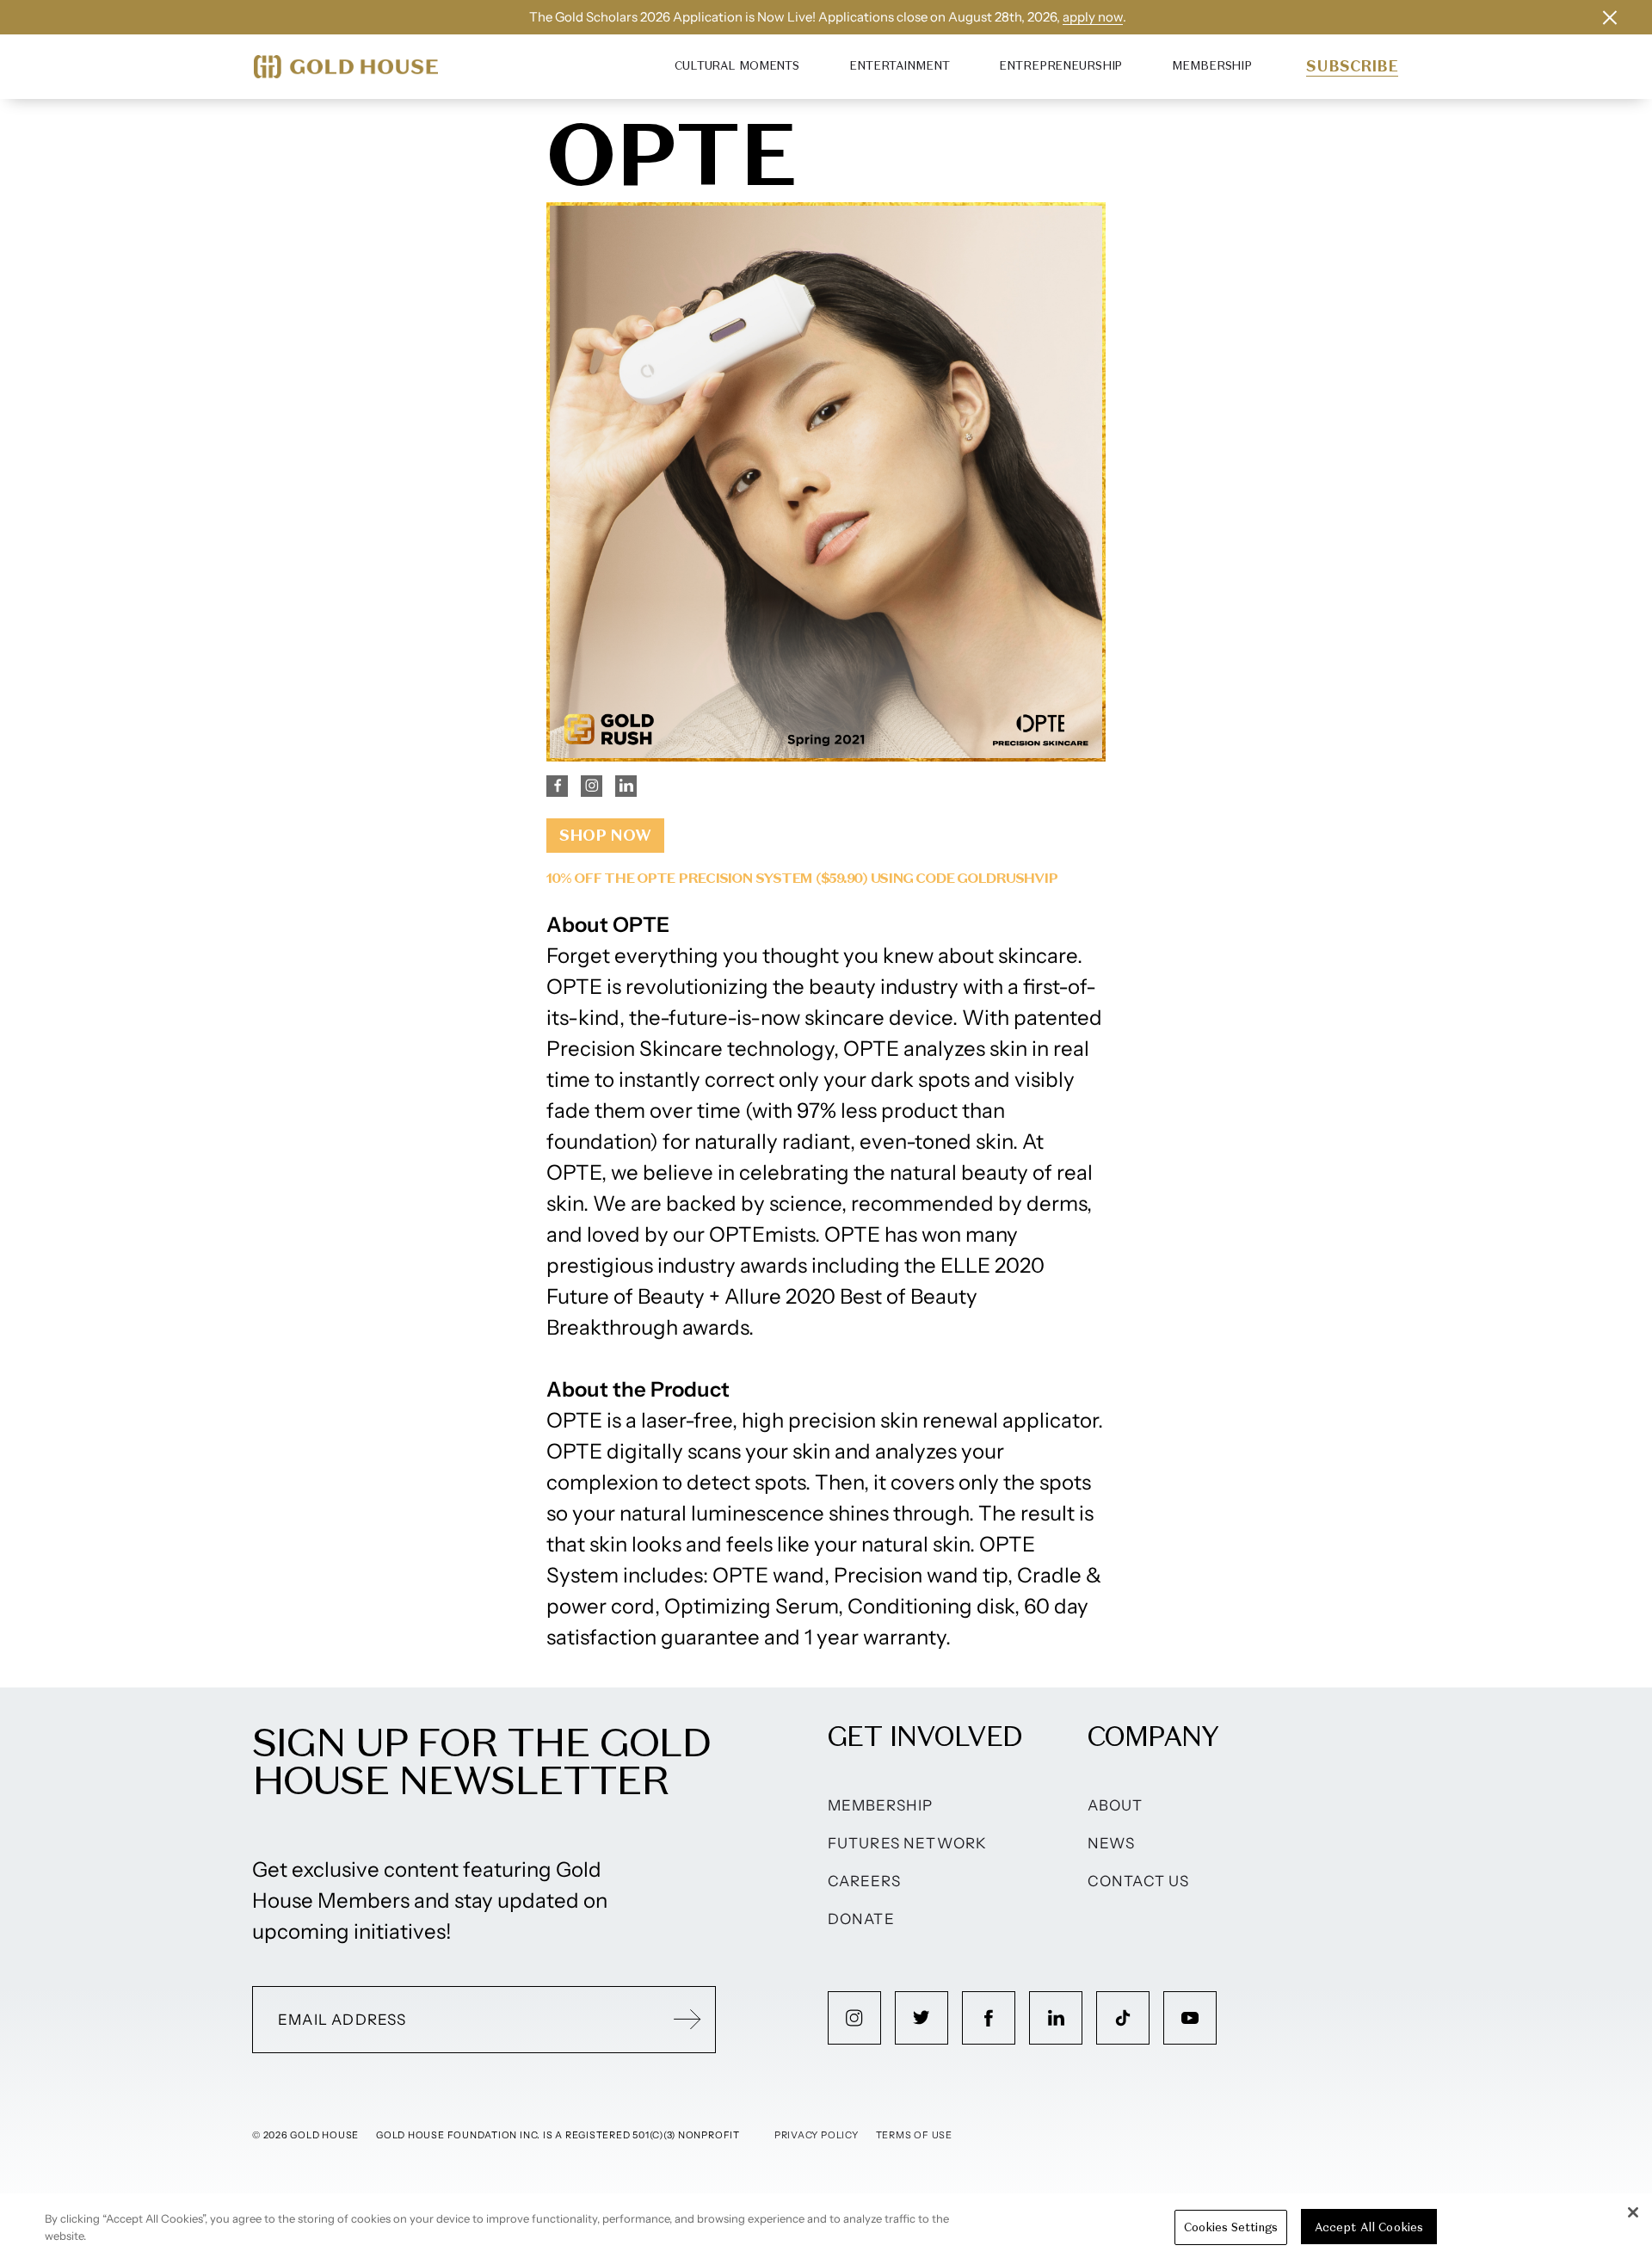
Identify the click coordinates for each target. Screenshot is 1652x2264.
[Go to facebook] (989, 2018)
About (1116, 1805)
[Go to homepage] (346, 67)
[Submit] (687, 2020)
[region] (826, 2229)
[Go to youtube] (1190, 2018)
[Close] (1633, 2212)
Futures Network (908, 1843)
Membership (1212, 66)
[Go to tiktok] (1123, 2018)
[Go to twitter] (922, 2018)
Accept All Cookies (1369, 2227)
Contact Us (1139, 1881)
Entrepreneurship (1060, 66)
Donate (861, 1919)
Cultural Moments (737, 66)
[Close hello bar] (1610, 17)
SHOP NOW (605, 835)
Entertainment (899, 66)
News (1112, 1843)
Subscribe (1352, 66)
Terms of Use (914, 2135)
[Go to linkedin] (1056, 2018)
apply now (1093, 17)
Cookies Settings (1231, 2227)
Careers (864, 1881)
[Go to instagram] (854, 2018)
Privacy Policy (817, 2135)
